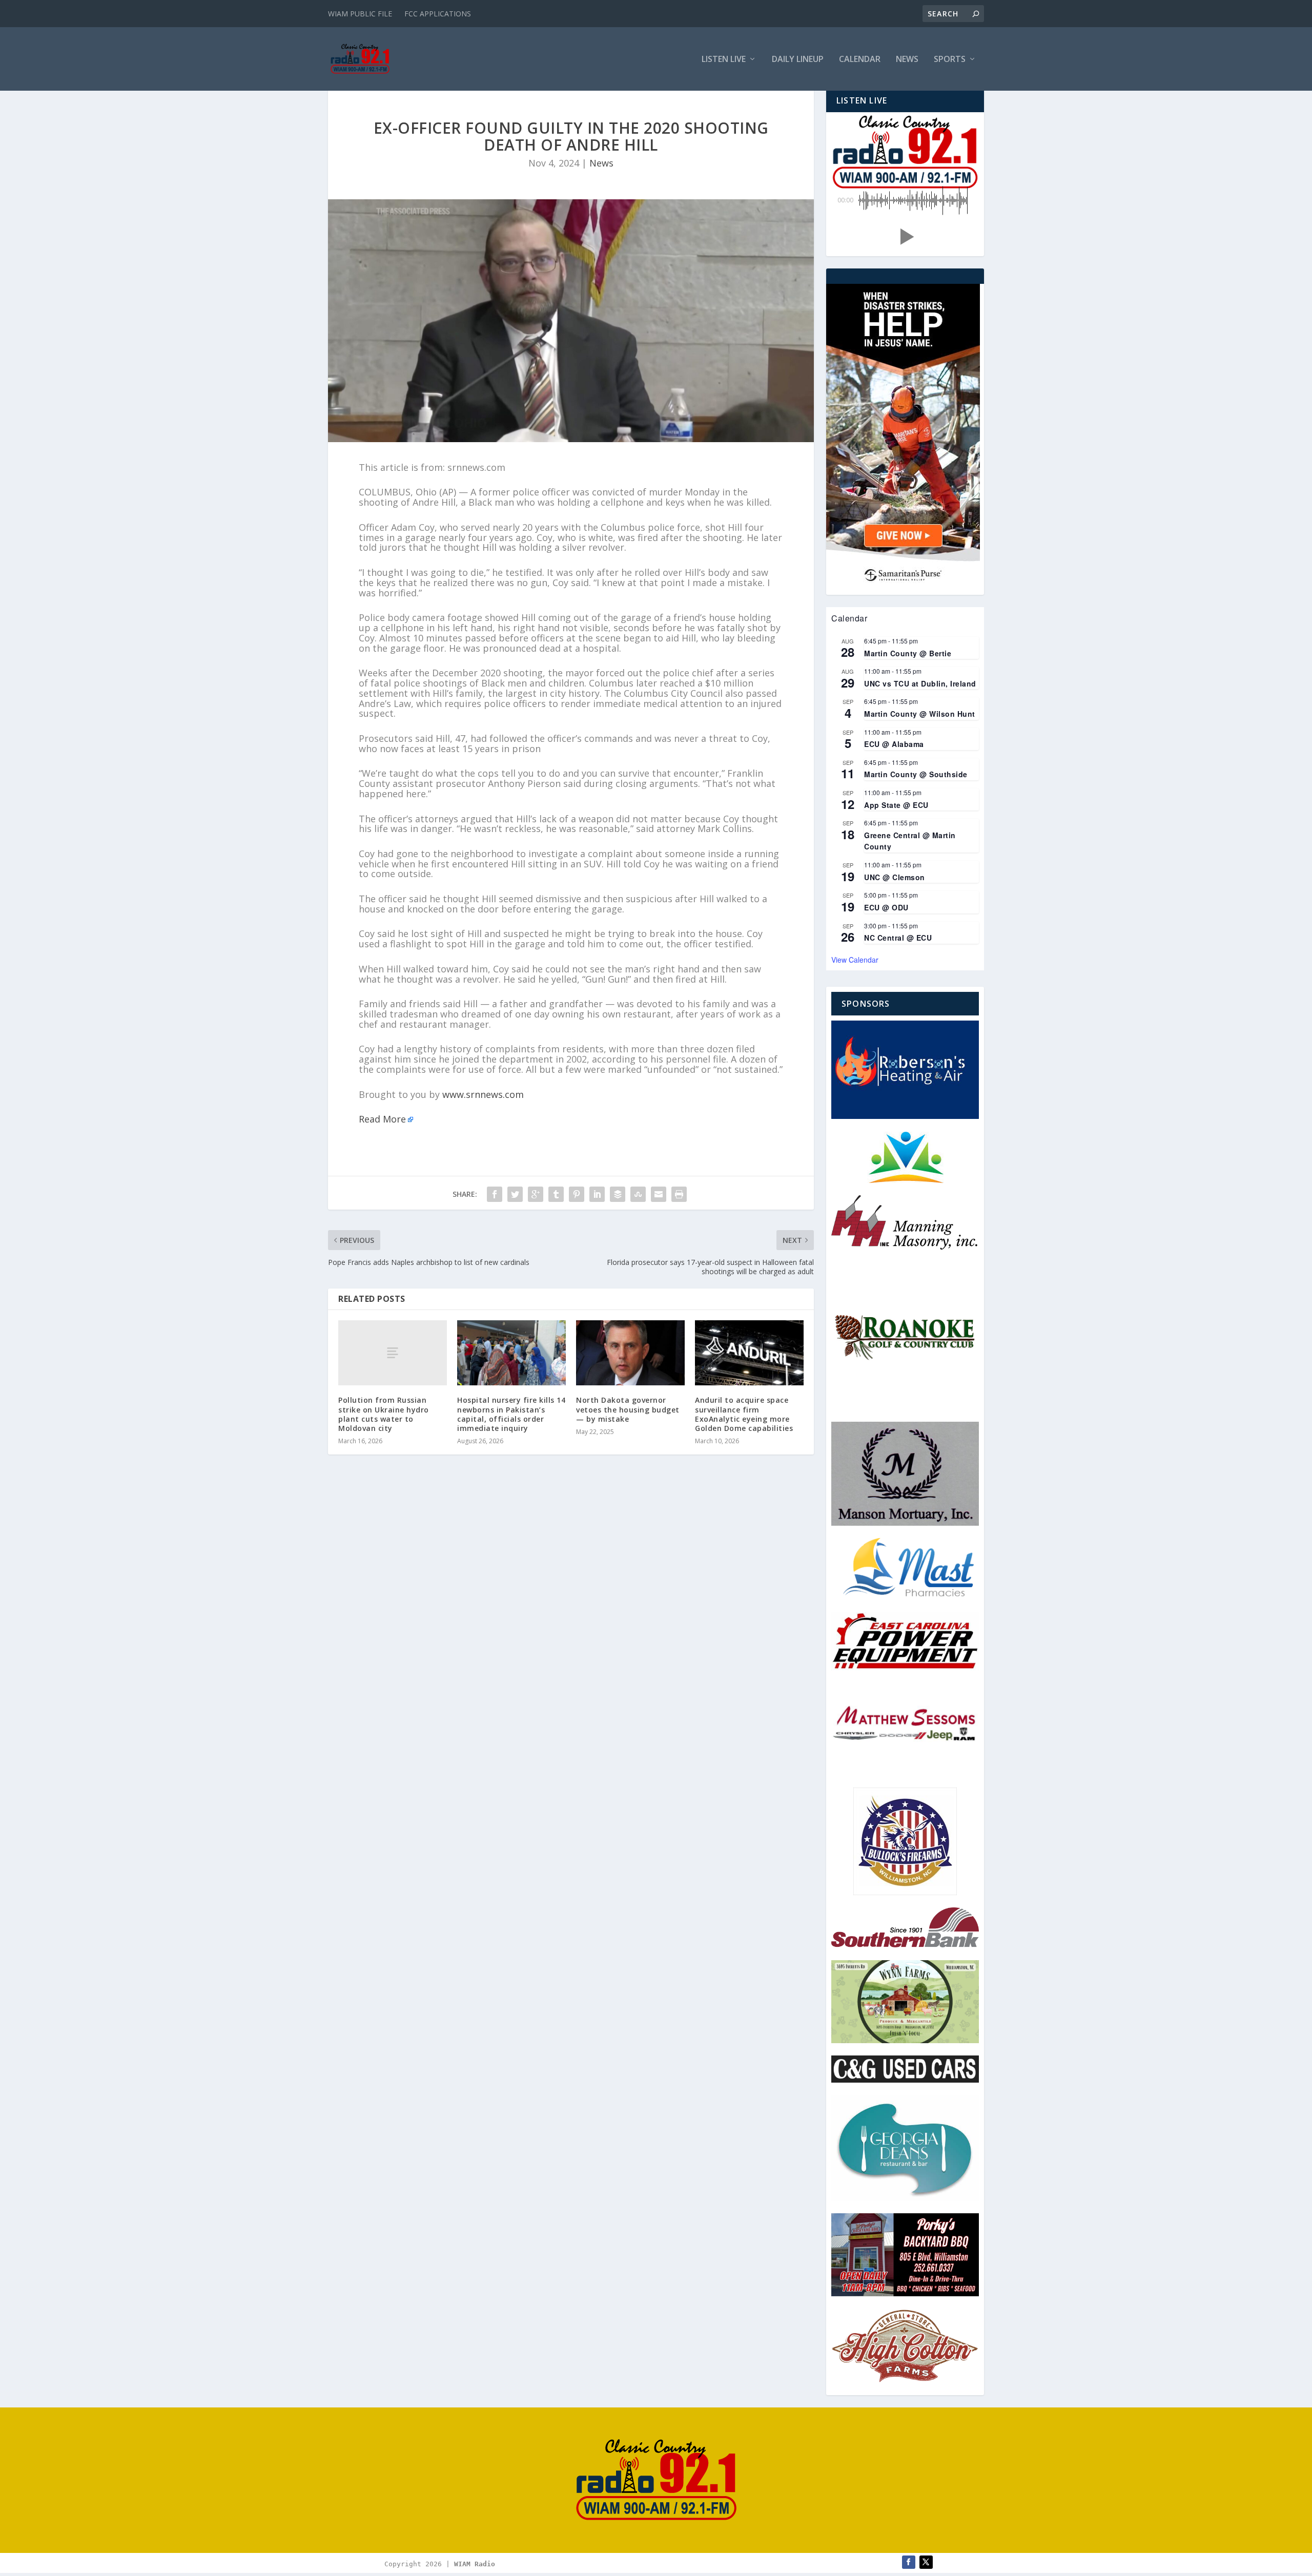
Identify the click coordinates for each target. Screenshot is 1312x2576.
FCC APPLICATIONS (438, 14)
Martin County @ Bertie (908, 653)
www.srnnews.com (483, 1094)
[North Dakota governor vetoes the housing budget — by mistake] (630, 1353)
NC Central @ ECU (898, 938)
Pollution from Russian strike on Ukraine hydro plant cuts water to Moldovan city (384, 1414)
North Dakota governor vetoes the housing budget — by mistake (628, 1409)
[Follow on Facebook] (909, 2562)
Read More (382, 1119)
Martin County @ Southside (916, 774)
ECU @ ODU (886, 907)
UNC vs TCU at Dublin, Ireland (920, 683)
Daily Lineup (798, 60)
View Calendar (855, 960)
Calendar (860, 60)
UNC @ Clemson (895, 877)
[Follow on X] (926, 2562)
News (907, 60)
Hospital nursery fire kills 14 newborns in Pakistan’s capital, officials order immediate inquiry (511, 1414)
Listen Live (724, 60)
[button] (905, 237)
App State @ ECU (896, 805)
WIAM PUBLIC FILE (360, 14)
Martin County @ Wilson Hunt (920, 714)
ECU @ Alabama (894, 744)
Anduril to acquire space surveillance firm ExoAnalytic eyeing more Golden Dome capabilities (744, 1414)
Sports (950, 60)
